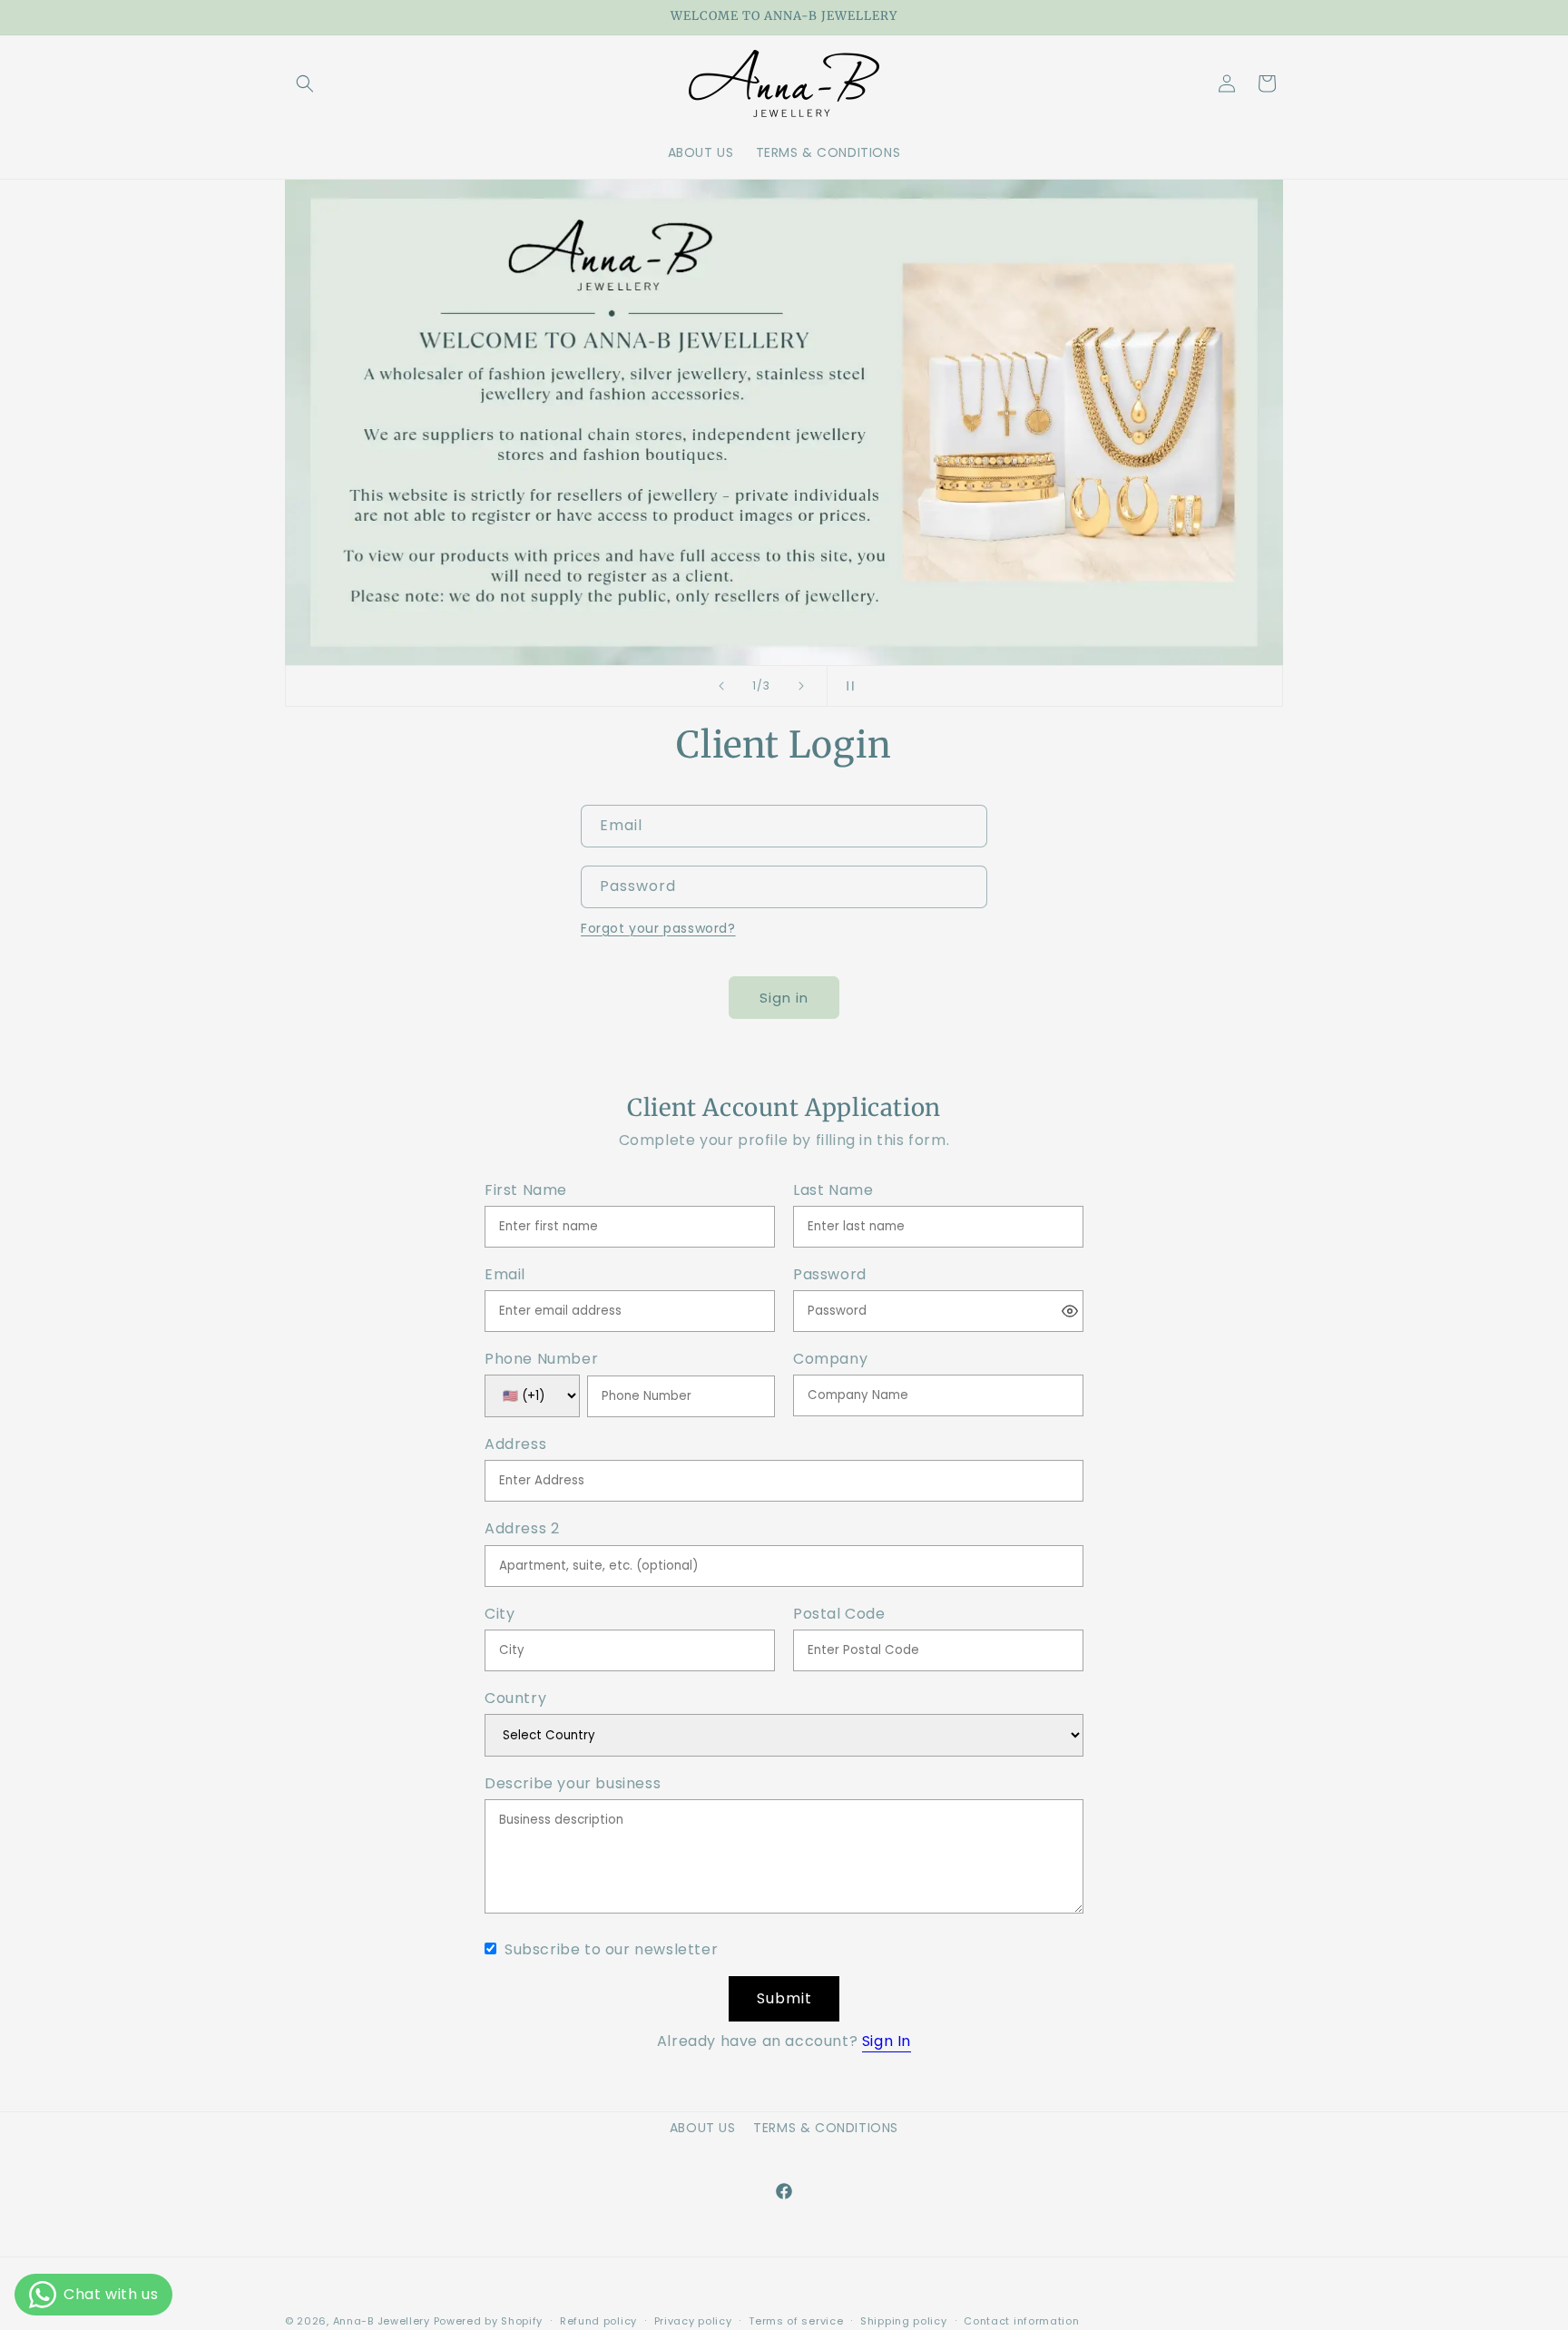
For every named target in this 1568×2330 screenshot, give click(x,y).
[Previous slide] (721, 686)
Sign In (887, 2041)
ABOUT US (703, 2128)
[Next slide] (801, 686)
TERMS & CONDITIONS (826, 2128)
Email (505, 1275)
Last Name (833, 1191)
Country (515, 1699)
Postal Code (839, 1615)
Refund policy (598, 2321)
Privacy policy (693, 2321)
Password (830, 1275)
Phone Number (541, 1360)
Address (515, 1445)
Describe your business (573, 1784)
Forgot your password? (658, 928)
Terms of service (796, 2321)
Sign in (784, 998)
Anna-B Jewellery (382, 2321)
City (500, 1615)
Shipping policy (904, 2321)
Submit (784, 1998)
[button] (305, 83)
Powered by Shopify (489, 2321)
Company (830, 1360)
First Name (526, 1191)
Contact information (1021, 2321)
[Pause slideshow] (847, 686)
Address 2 (522, 1529)
